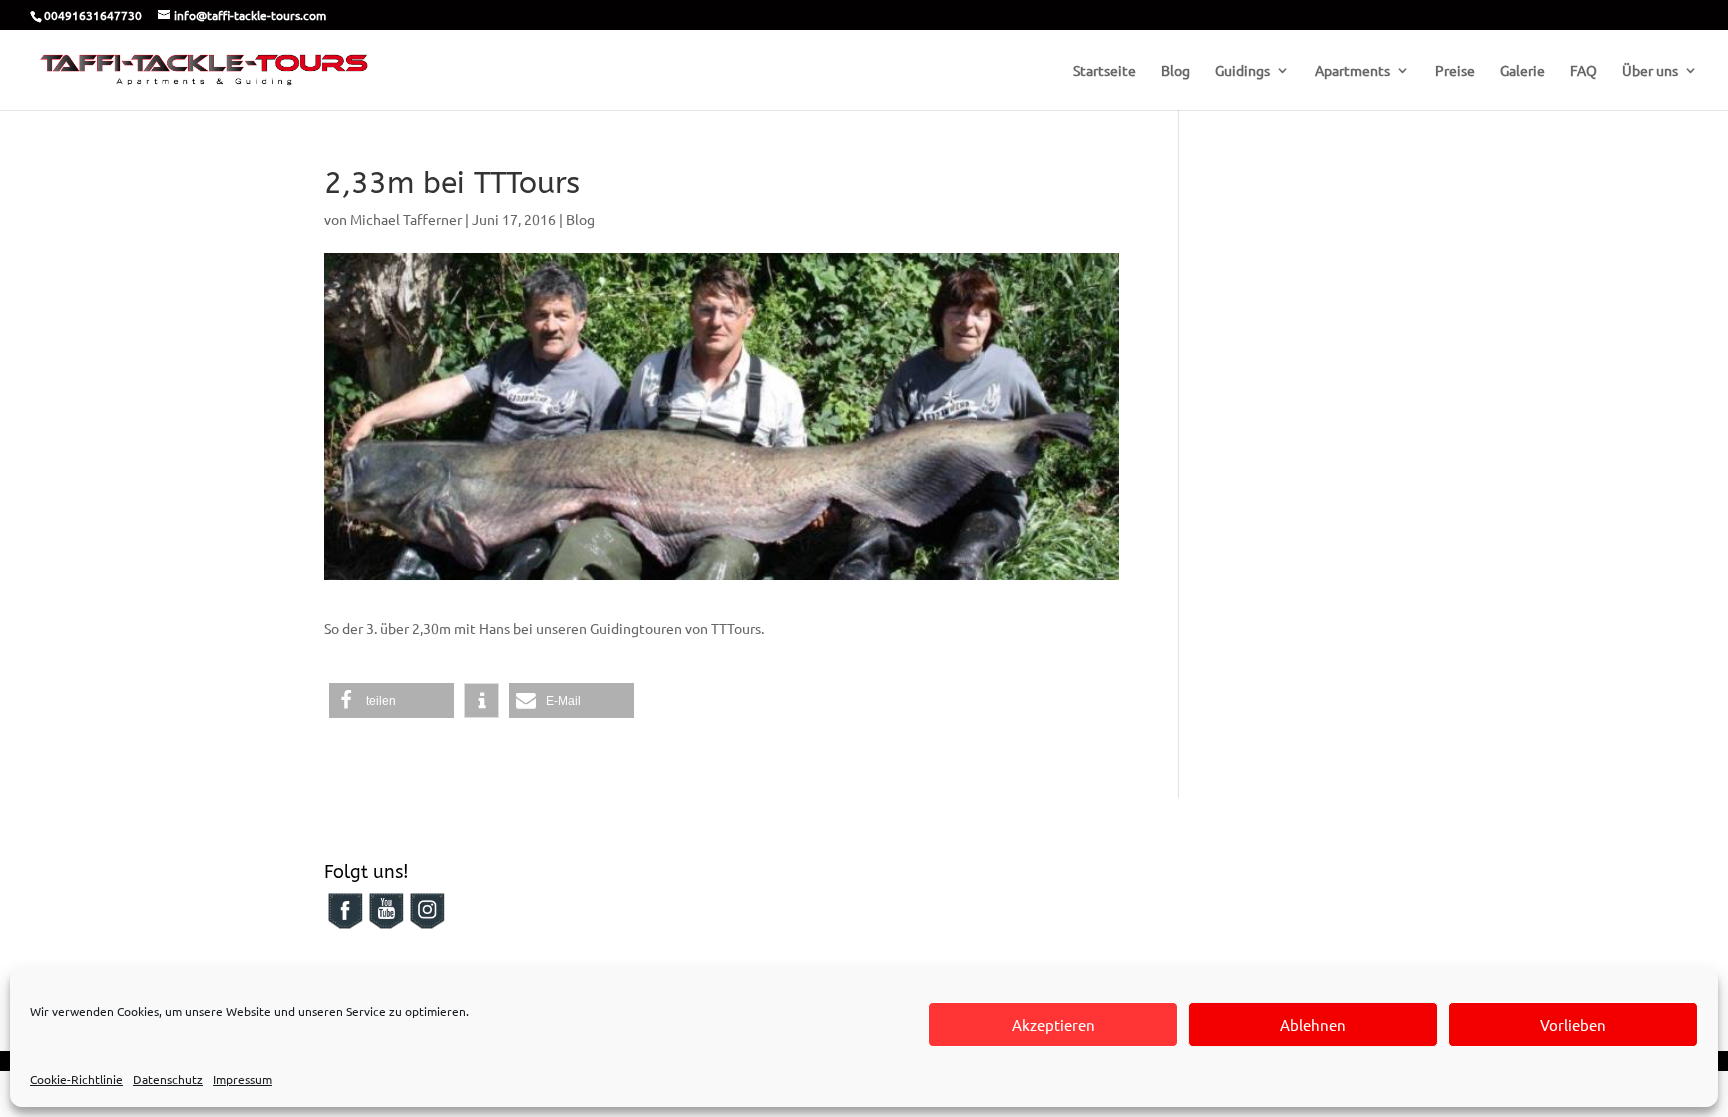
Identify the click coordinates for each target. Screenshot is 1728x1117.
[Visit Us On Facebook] (344, 925)
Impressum (242, 1079)
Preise (1455, 71)
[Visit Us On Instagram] (426, 925)
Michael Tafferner (406, 219)
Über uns (1650, 71)
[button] (391, 700)
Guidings (1242, 71)
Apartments (1352, 71)
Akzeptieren (1053, 1024)
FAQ (1583, 71)
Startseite (1104, 71)
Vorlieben (1573, 1024)
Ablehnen (1313, 1024)
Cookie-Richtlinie (76, 1079)
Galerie (1522, 71)
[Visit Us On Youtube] (385, 925)
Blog (1175, 71)
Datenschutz (168, 1079)
